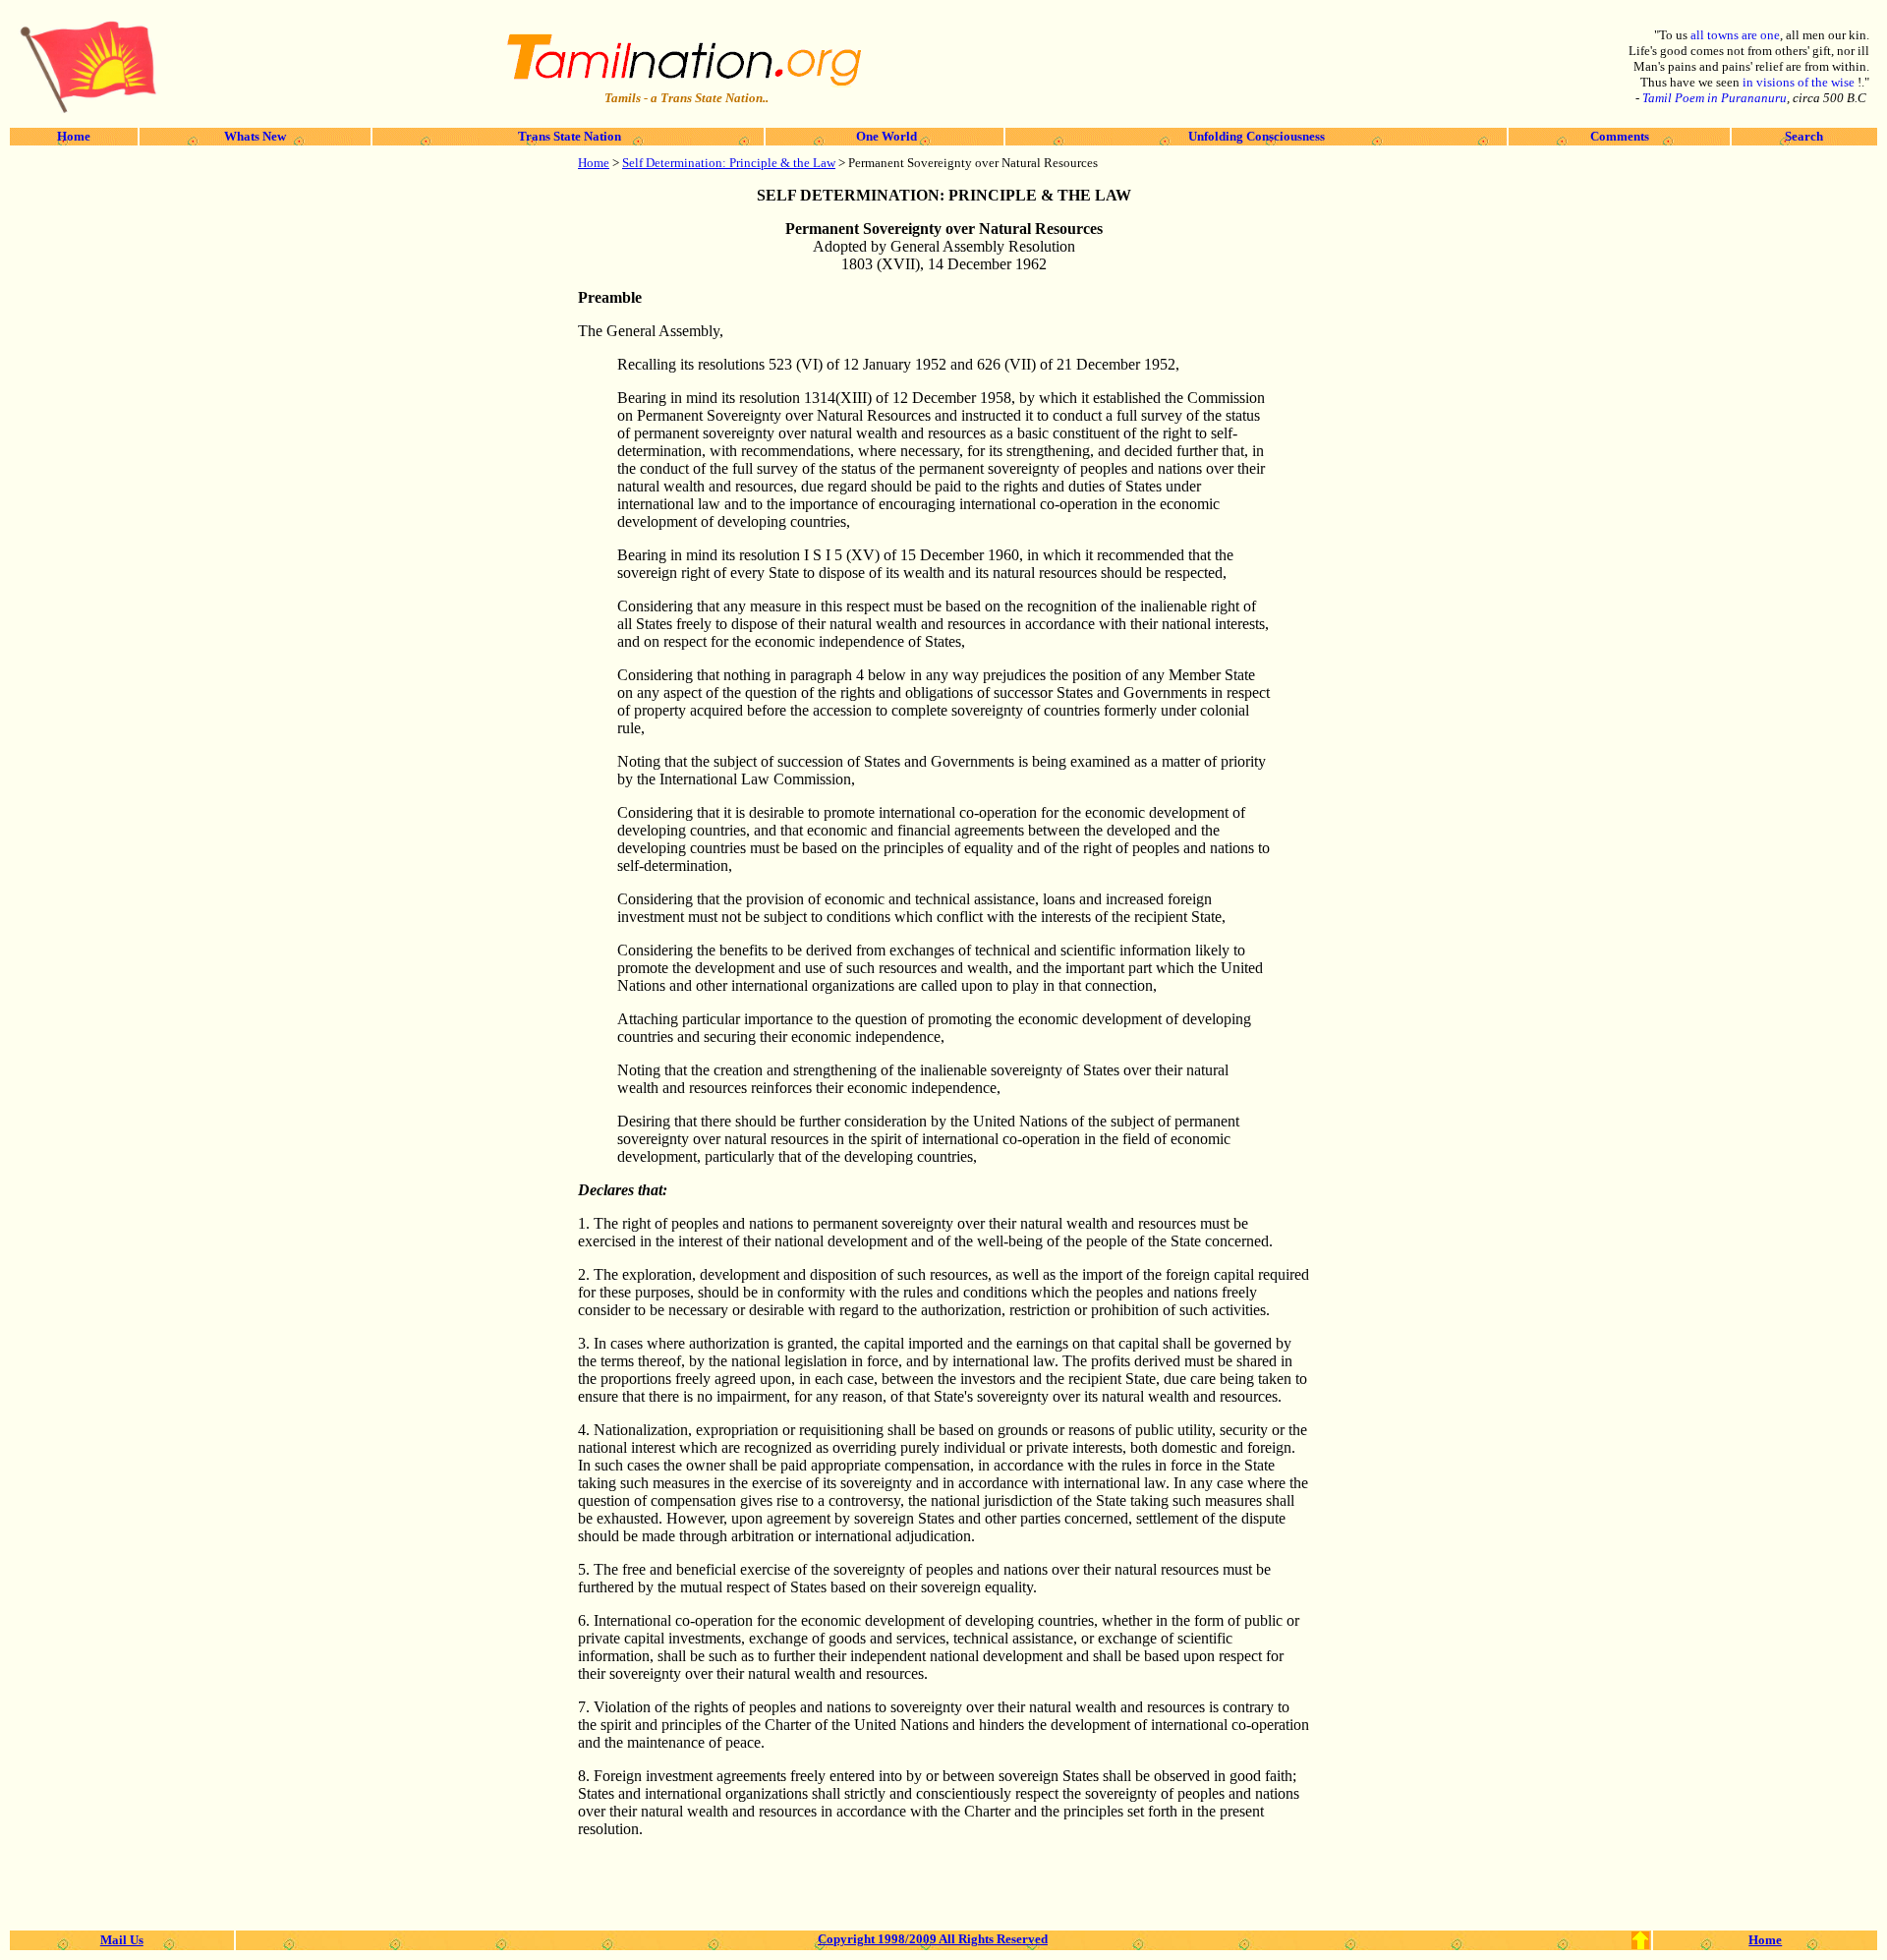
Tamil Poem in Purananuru (1715, 98)
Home (74, 136)
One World (885, 136)
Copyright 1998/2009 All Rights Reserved (933, 1939)
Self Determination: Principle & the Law (729, 163)
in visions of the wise (1800, 82)
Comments (1620, 136)
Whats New (255, 136)
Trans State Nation (568, 136)
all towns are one (1735, 35)
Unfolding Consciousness (1257, 136)
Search (1804, 136)
